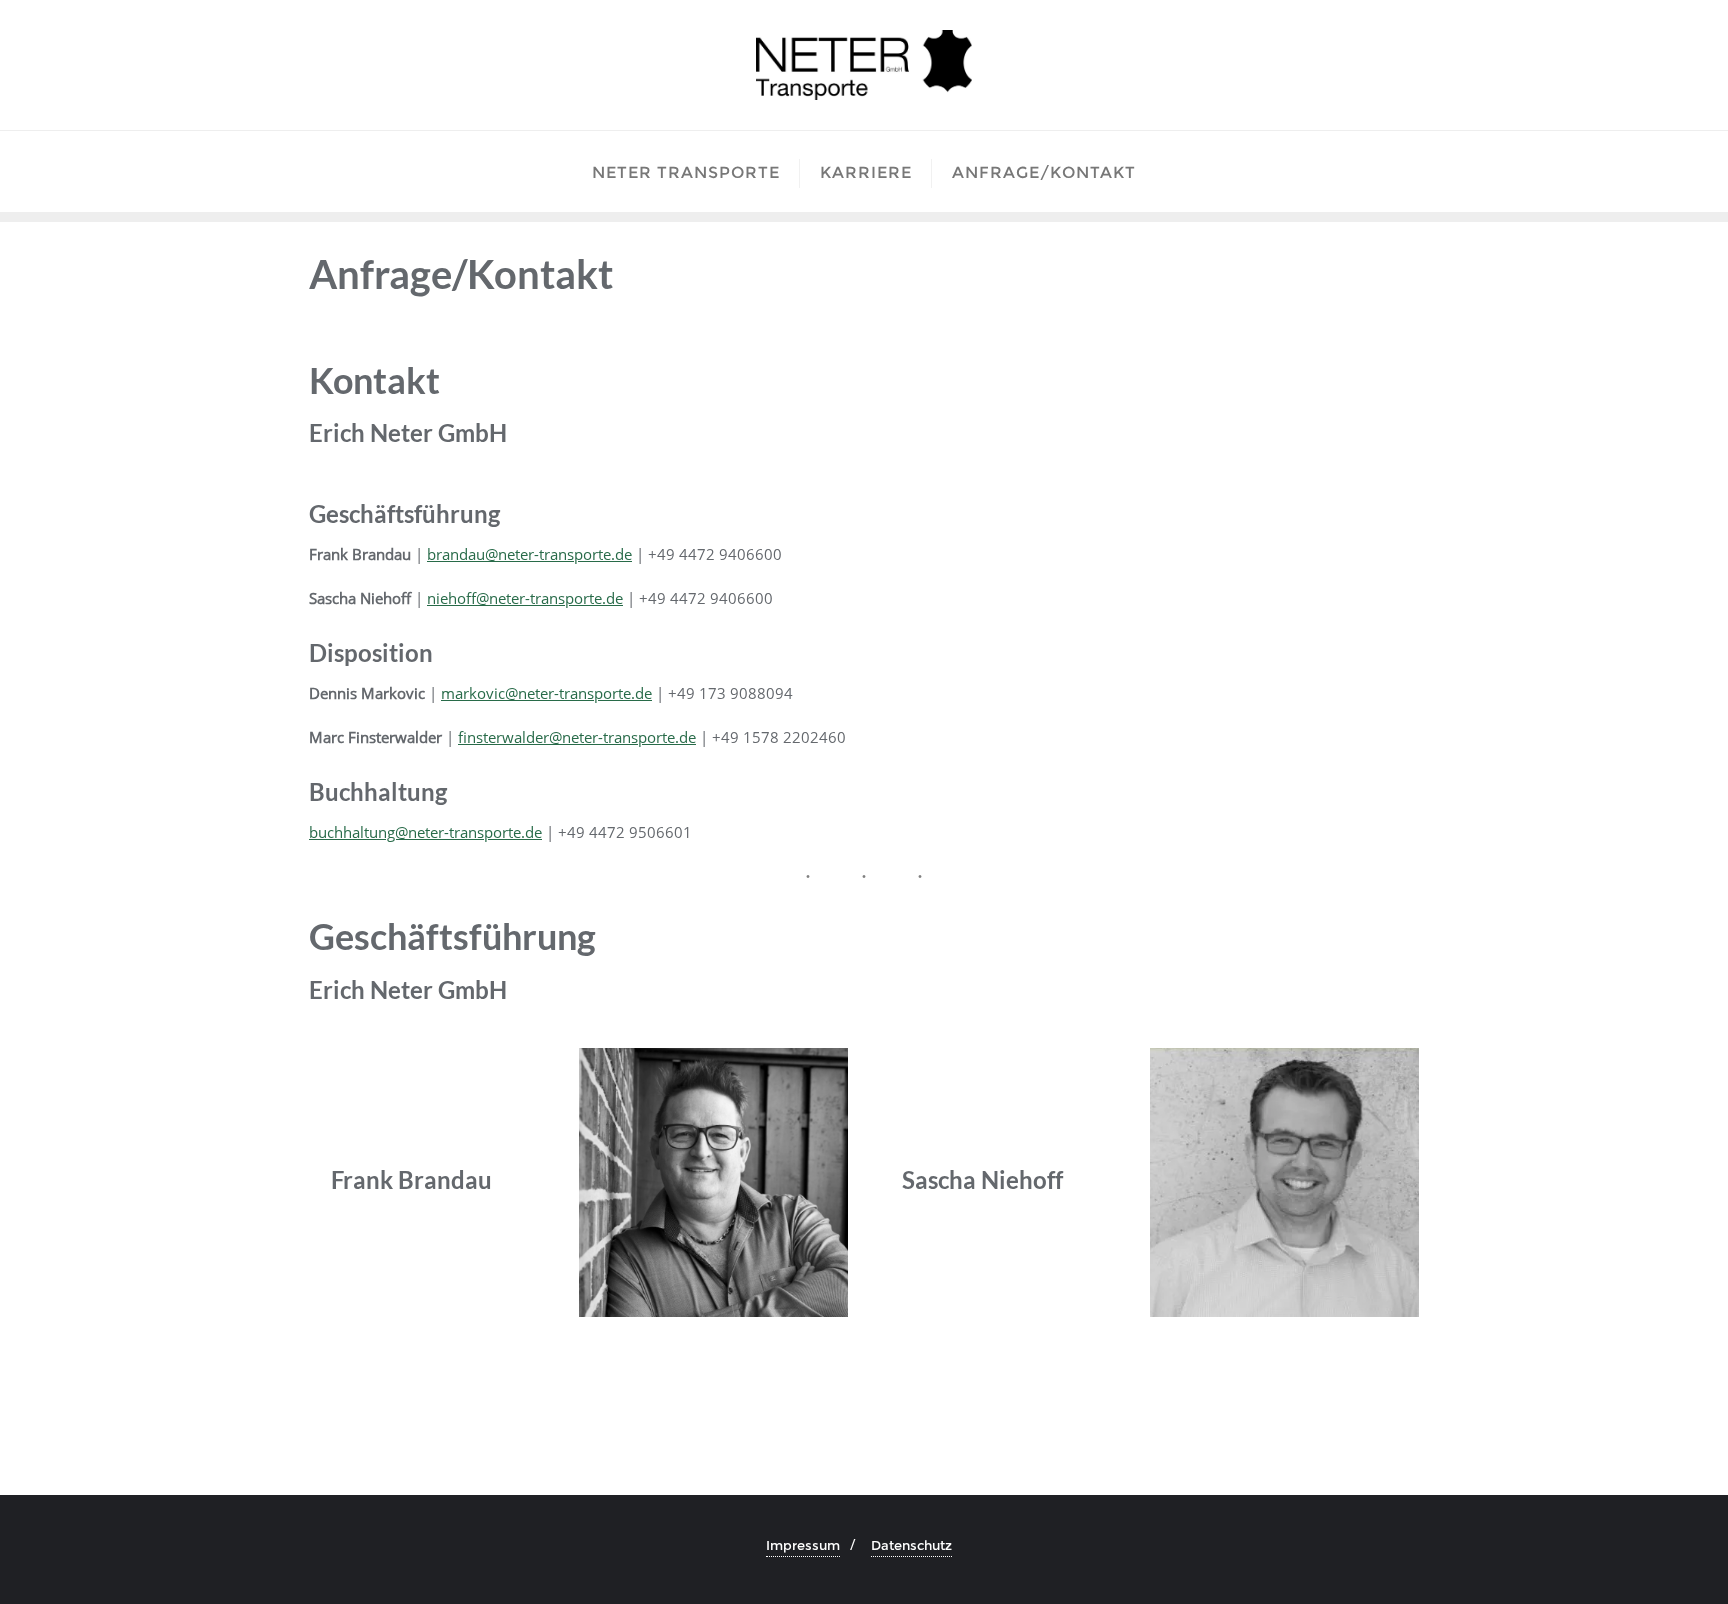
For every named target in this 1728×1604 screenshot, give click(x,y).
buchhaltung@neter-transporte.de (425, 832)
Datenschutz (911, 1545)
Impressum (803, 1545)
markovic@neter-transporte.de (546, 693)
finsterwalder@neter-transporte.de (577, 737)
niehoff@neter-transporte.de (525, 598)
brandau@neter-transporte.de (529, 554)
